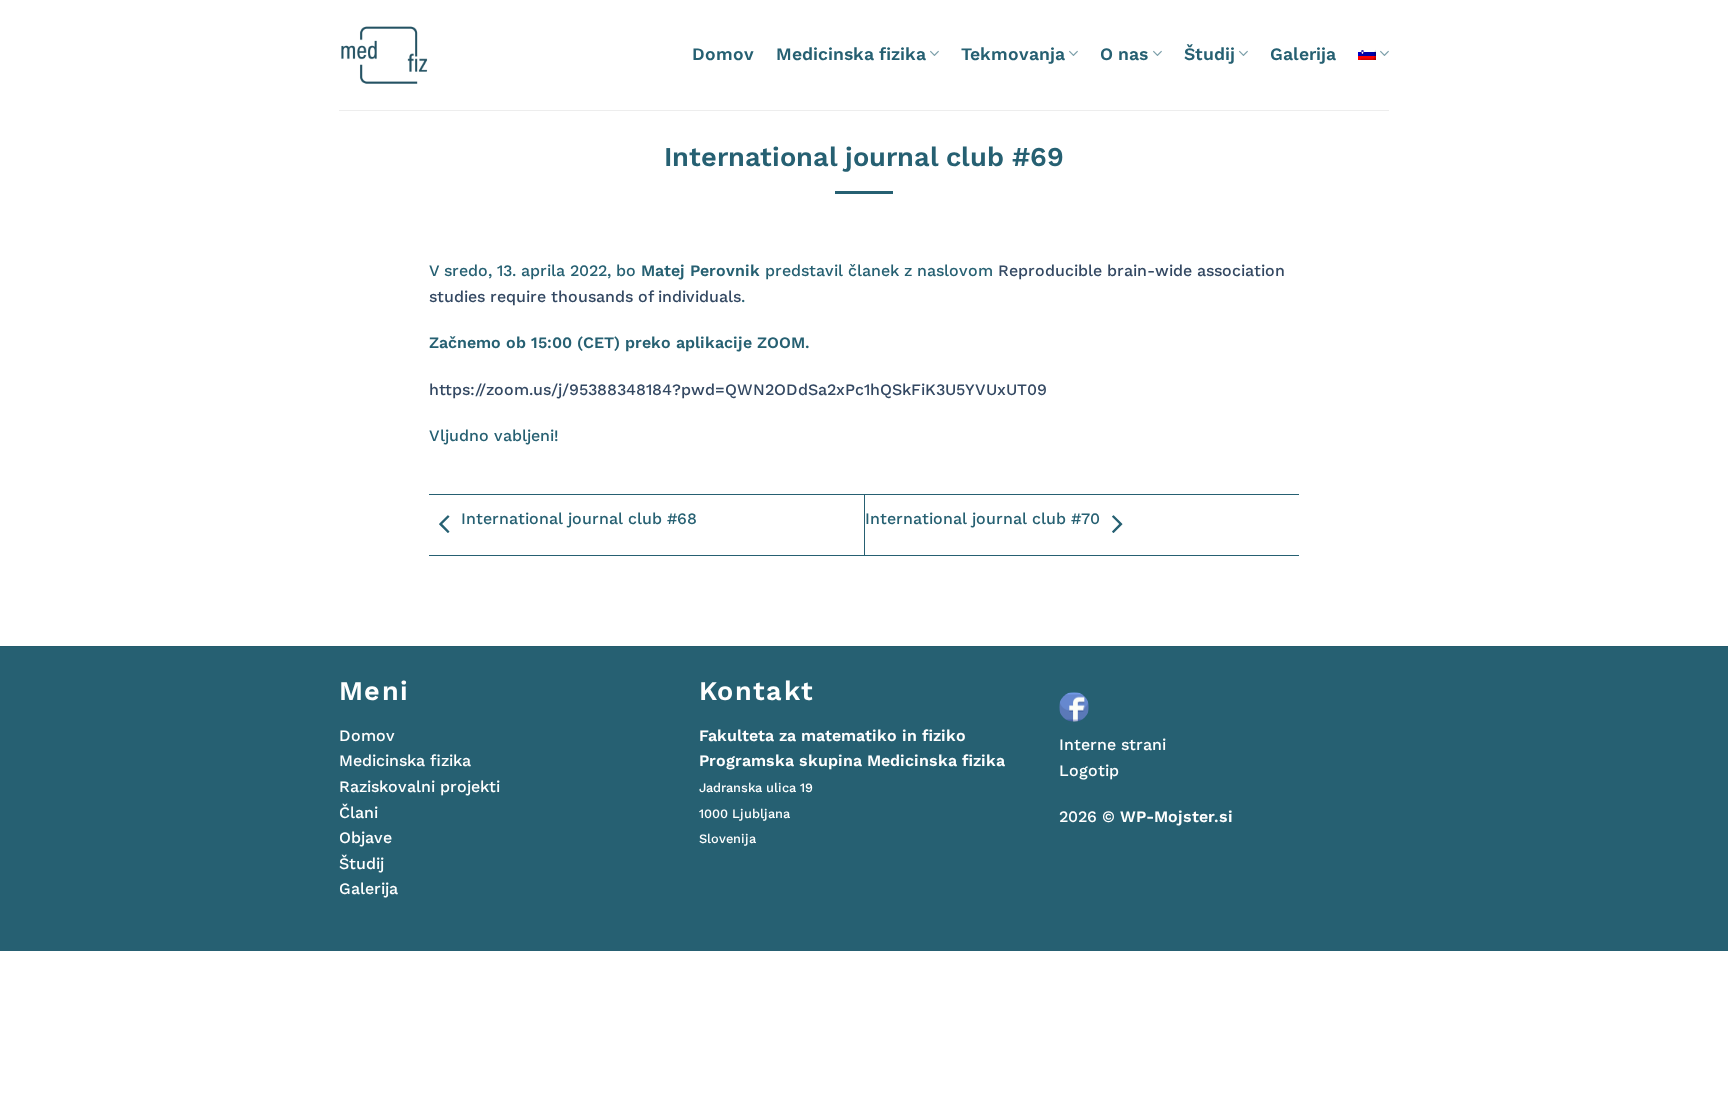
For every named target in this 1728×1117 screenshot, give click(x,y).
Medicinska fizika (851, 54)
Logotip (1089, 770)
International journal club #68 (579, 518)
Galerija (1303, 54)
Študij (1209, 54)
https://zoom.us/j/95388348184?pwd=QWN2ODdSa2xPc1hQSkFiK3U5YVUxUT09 (738, 389)
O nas (1124, 54)
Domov (723, 54)
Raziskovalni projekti (419, 786)
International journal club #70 (982, 518)
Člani (358, 812)
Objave (365, 837)
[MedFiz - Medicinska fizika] (423, 55)
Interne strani (1112, 744)
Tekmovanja (1013, 54)
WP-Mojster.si (1176, 816)
